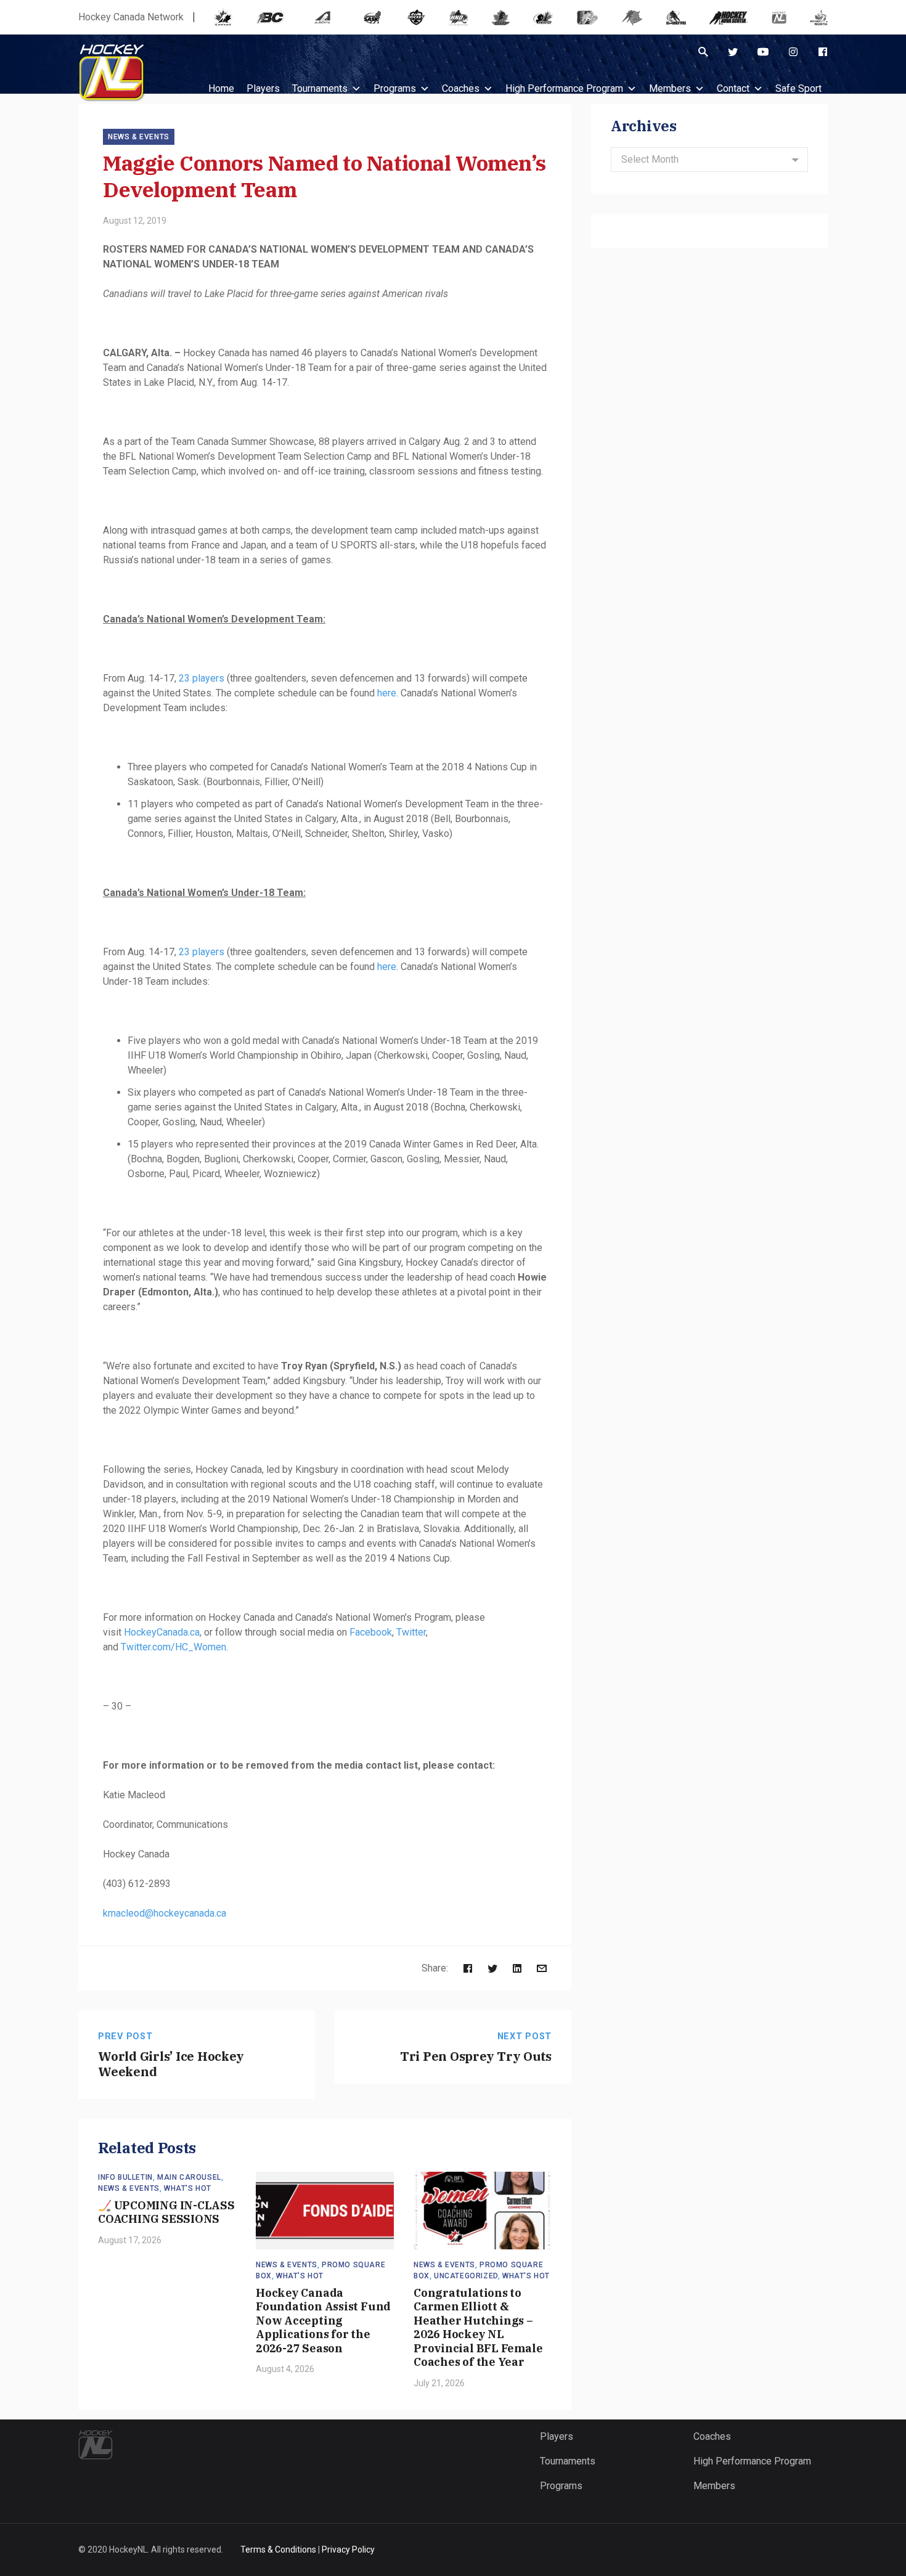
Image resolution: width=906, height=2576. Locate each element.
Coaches (461, 88)
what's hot (188, 2188)
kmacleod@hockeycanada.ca (165, 1913)
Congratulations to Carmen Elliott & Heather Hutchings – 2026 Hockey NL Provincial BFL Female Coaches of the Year (478, 2328)
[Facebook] (823, 52)
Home (221, 88)
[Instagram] (793, 52)
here (387, 693)
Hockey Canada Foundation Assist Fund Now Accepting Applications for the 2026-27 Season (323, 2321)
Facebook (371, 1632)
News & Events (139, 137)
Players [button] (263, 88)
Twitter (411, 1632)
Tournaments (320, 88)
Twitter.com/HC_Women (173, 1647)
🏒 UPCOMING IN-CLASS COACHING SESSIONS (166, 2212)
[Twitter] (733, 52)
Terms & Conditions (278, 2550)
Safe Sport (798, 88)
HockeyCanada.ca (162, 1632)
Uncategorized (466, 2276)
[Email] (542, 1968)
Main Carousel (189, 2177)
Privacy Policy (348, 2550)
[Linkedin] (517, 1968)
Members (670, 88)
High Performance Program (564, 88)
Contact (733, 88)
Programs (395, 88)
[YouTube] (763, 52)
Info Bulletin (125, 2177)
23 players (202, 678)
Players (557, 2436)
